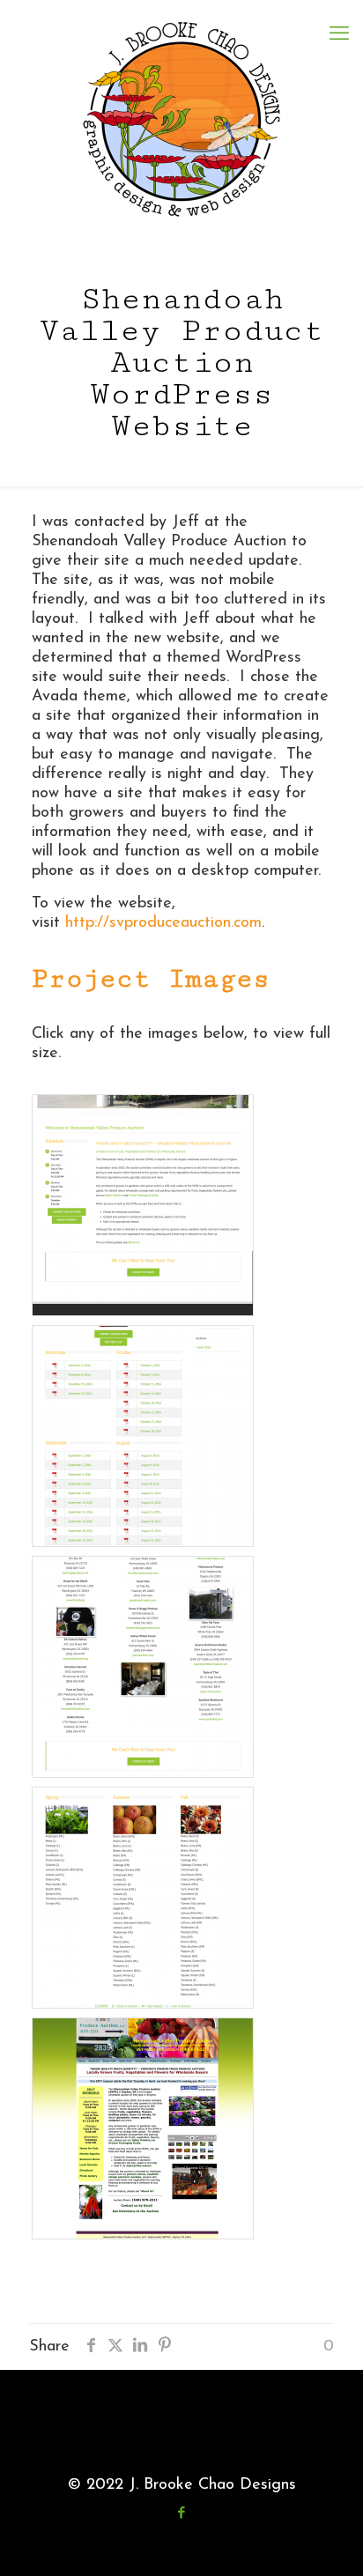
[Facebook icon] (182, 2514)
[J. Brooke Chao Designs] (181, 119)
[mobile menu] (339, 35)
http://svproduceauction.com (163, 923)
